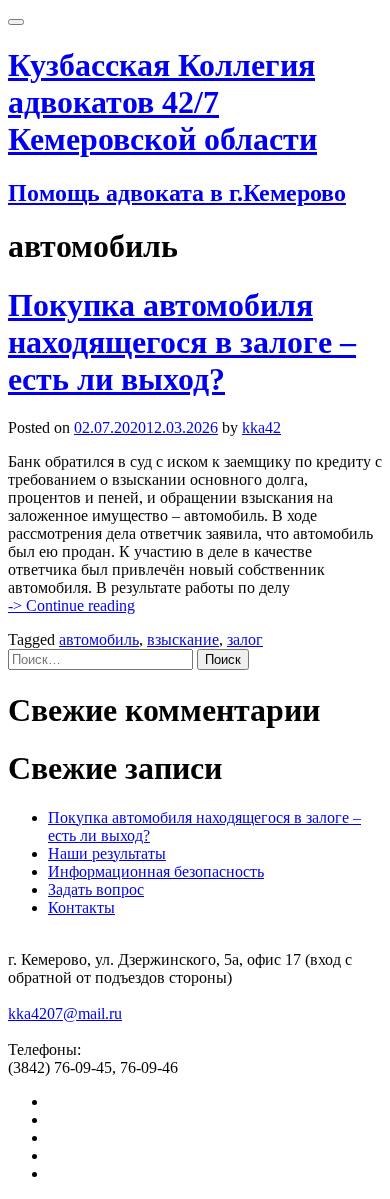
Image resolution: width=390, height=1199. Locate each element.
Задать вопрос (96, 889)
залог (245, 639)
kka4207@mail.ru (65, 1013)
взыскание (183, 639)
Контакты (81, 907)
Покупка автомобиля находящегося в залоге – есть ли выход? (182, 342)
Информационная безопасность (156, 871)
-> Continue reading (71, 605)
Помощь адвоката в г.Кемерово (177, 193)
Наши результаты (107, 853)
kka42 (261, 427)
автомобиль (99, 639)
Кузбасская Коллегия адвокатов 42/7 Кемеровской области (162, 102)
